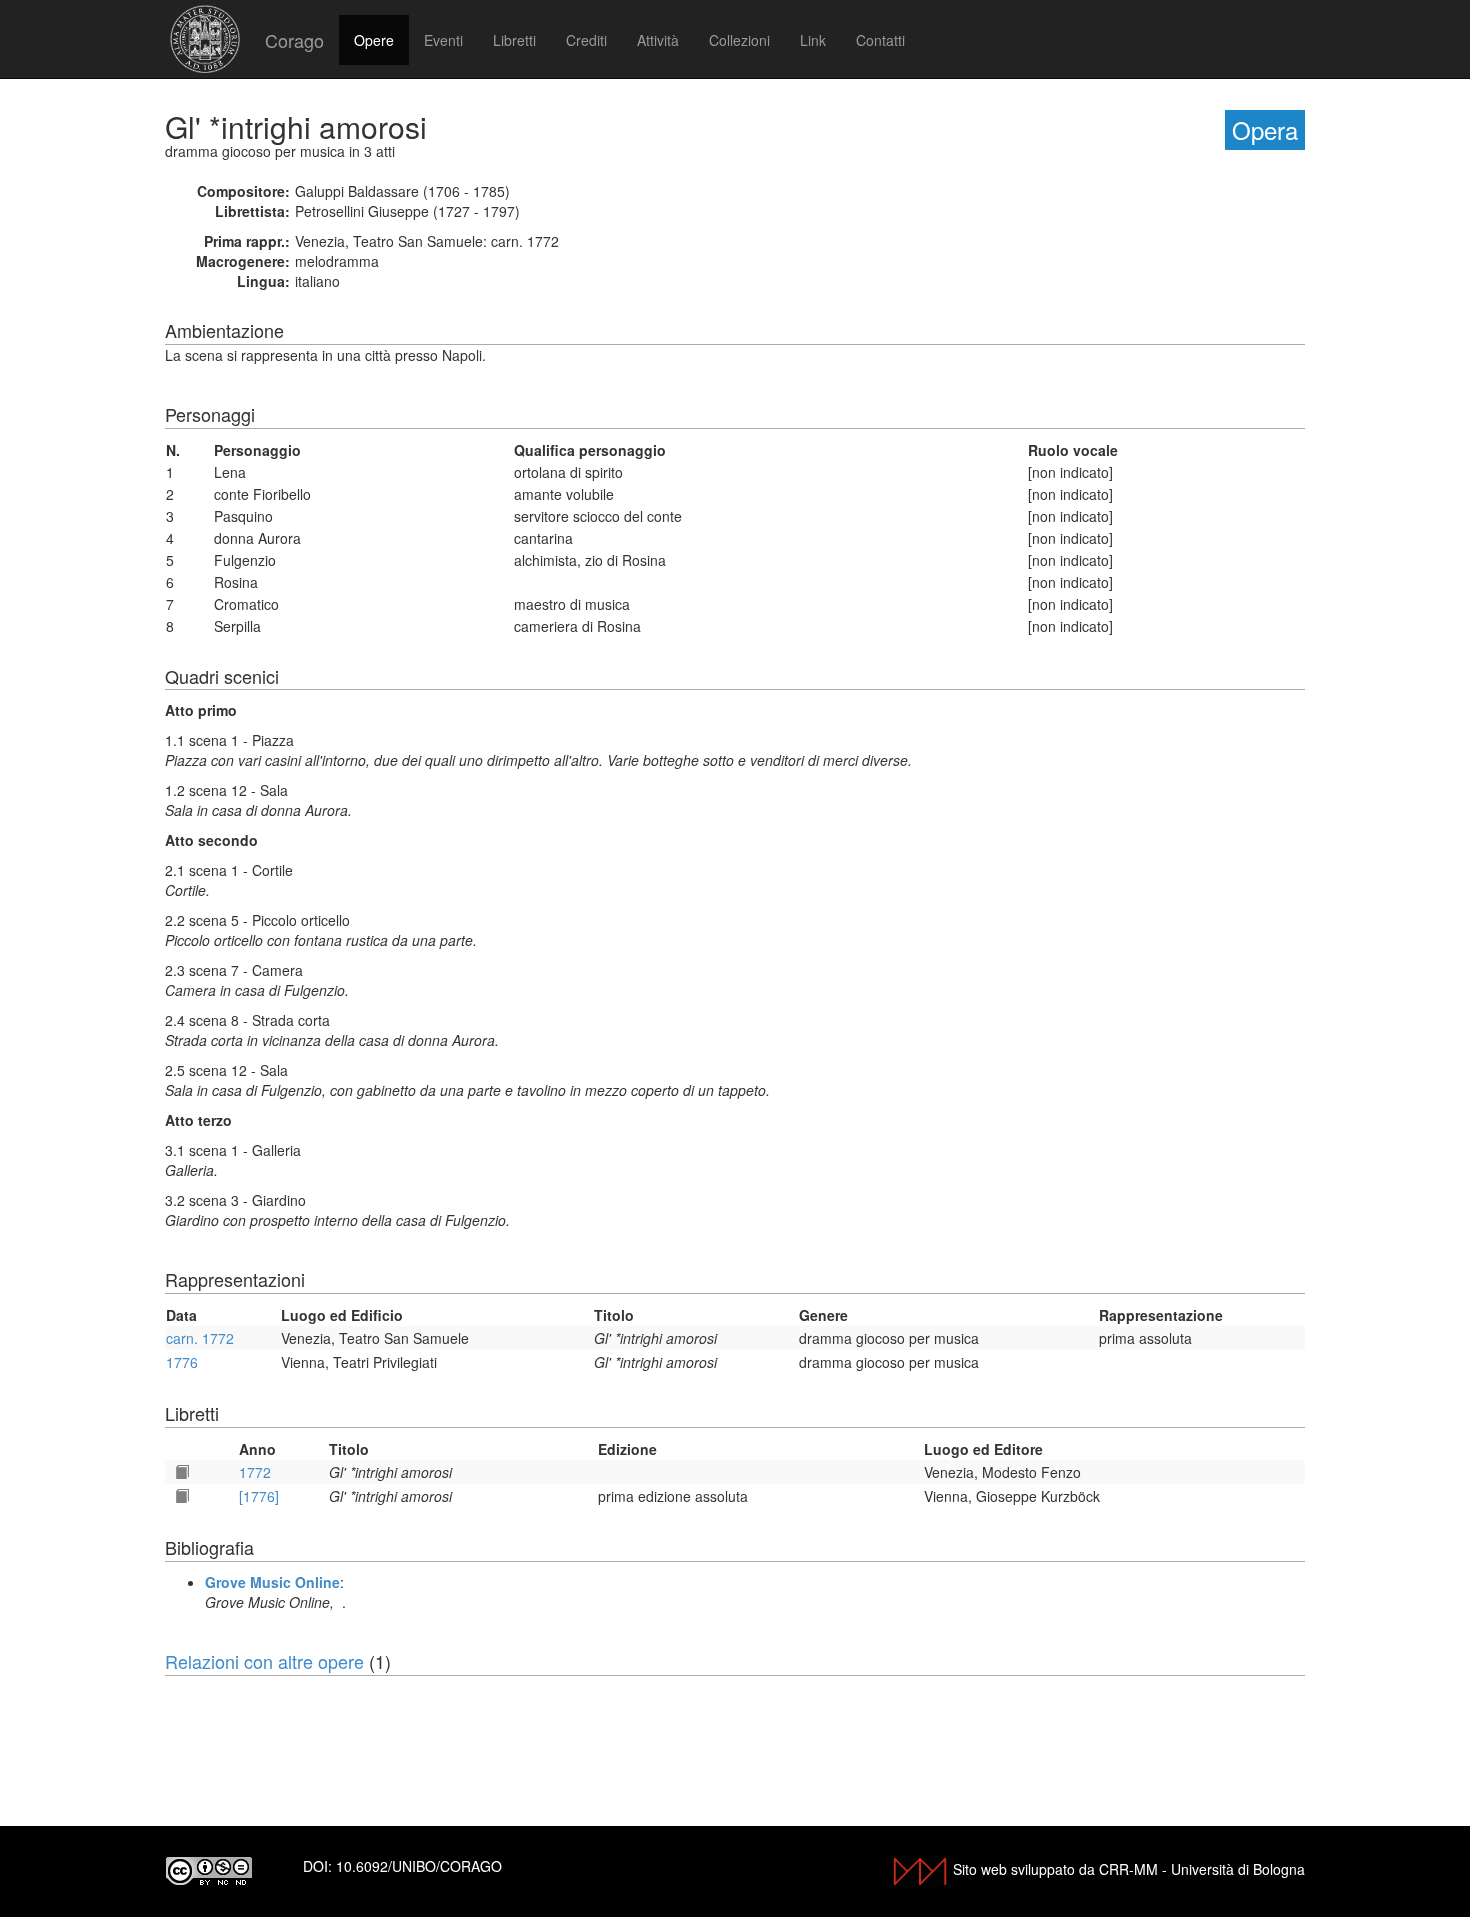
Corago (294, 40)
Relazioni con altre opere (264, 1661)
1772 (255, 1472)
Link (813, 40)
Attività (658, 40)
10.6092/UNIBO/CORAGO (419, 1866)
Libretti (514, 40)
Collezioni (739, 40)
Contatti (880, 40)
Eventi (443, 40)
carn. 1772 (200, 1338)
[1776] (259, 1496)
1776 (182, 1362)
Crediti (586, 40)
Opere (374, 40)
